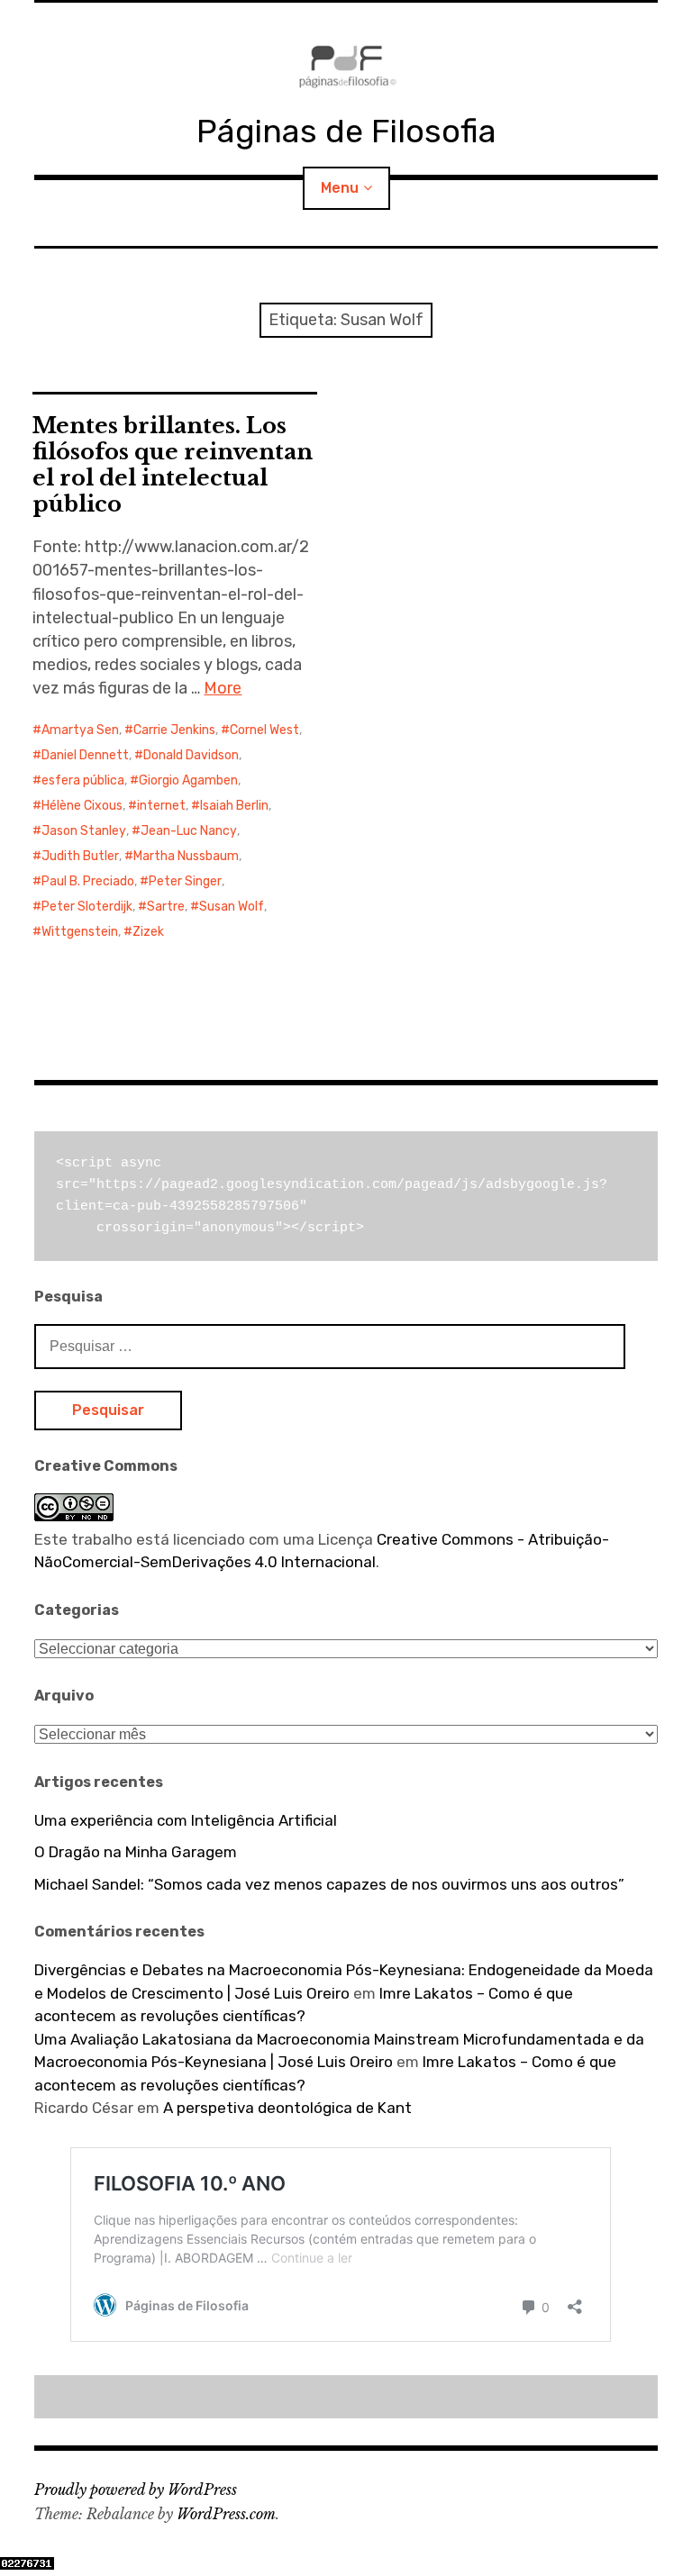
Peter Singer (185, 881)
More (223, 688)
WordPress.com (226, 2514)
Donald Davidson (191, 755)
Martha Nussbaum (186, 856)
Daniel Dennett (85, 755)
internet (161, 806)
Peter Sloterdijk (87, 907)
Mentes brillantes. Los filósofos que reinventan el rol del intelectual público (173, 465)
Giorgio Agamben (188, 780)
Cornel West (264, 730)
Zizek (148, 932)
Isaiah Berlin (234, 806)
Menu (340, 188)
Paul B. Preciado (88, 881)
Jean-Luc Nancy (189, 831)
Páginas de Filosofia (346, 131)
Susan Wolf (232, 907)
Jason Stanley (84, 831)
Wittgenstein (80, 932)
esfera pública (83, 780)
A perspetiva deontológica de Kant (287, 2108)
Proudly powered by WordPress (136, 2490)
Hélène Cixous (82, 806)
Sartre (166, 907)
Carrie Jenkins (174, 730)
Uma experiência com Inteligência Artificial (186, 1820)
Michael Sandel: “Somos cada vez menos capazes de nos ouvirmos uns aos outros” (329, 1884)
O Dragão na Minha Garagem (136, 1852)
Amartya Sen (80, 730)
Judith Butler (80, 856)
